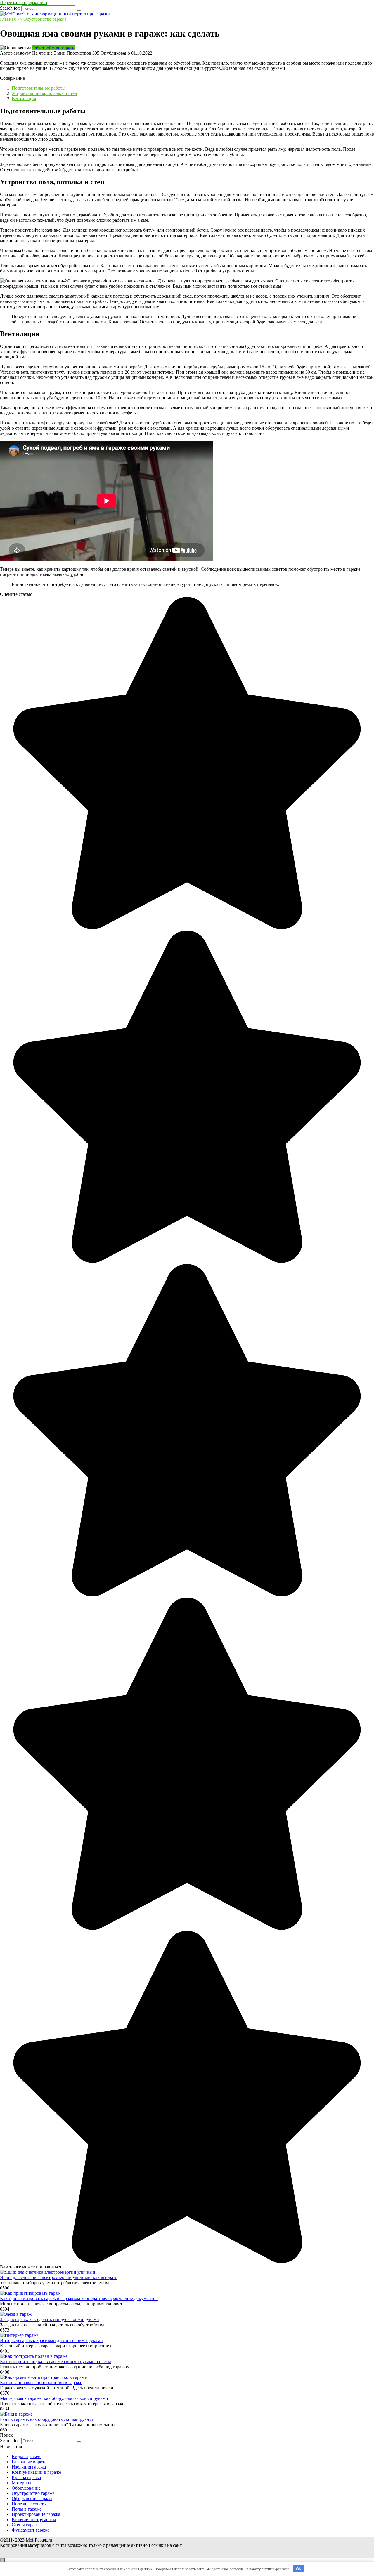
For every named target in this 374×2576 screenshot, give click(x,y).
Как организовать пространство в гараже (41, 2383)
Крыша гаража (26, 2477)
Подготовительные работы (39, 88)
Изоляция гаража (29, 2467)
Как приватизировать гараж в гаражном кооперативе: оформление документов (79, 2298)
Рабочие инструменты (34, 2519)
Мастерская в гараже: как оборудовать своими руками (54, 2398)
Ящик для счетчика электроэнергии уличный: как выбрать (59, 2277)
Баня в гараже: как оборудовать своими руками (47, 2419)
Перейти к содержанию (24, 2)
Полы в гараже (27, 2509)
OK (299, 2569)
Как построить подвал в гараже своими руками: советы (56, 2361)
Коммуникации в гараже (36, 2472)
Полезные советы (29, 2504)
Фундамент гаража (31, 2530)
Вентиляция (24, 99)
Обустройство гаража (45, 19)
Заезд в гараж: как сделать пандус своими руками (50, 2319)
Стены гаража (26, 2525)
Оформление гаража (32, 2498)
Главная (8, 19)
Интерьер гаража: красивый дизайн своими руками (51, 2340)
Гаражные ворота (29, 2462)
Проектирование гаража (36, 2514)
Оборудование (26, 2488)
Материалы (23, 2483)
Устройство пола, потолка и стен (44, 93)
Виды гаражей (26, 2456)
